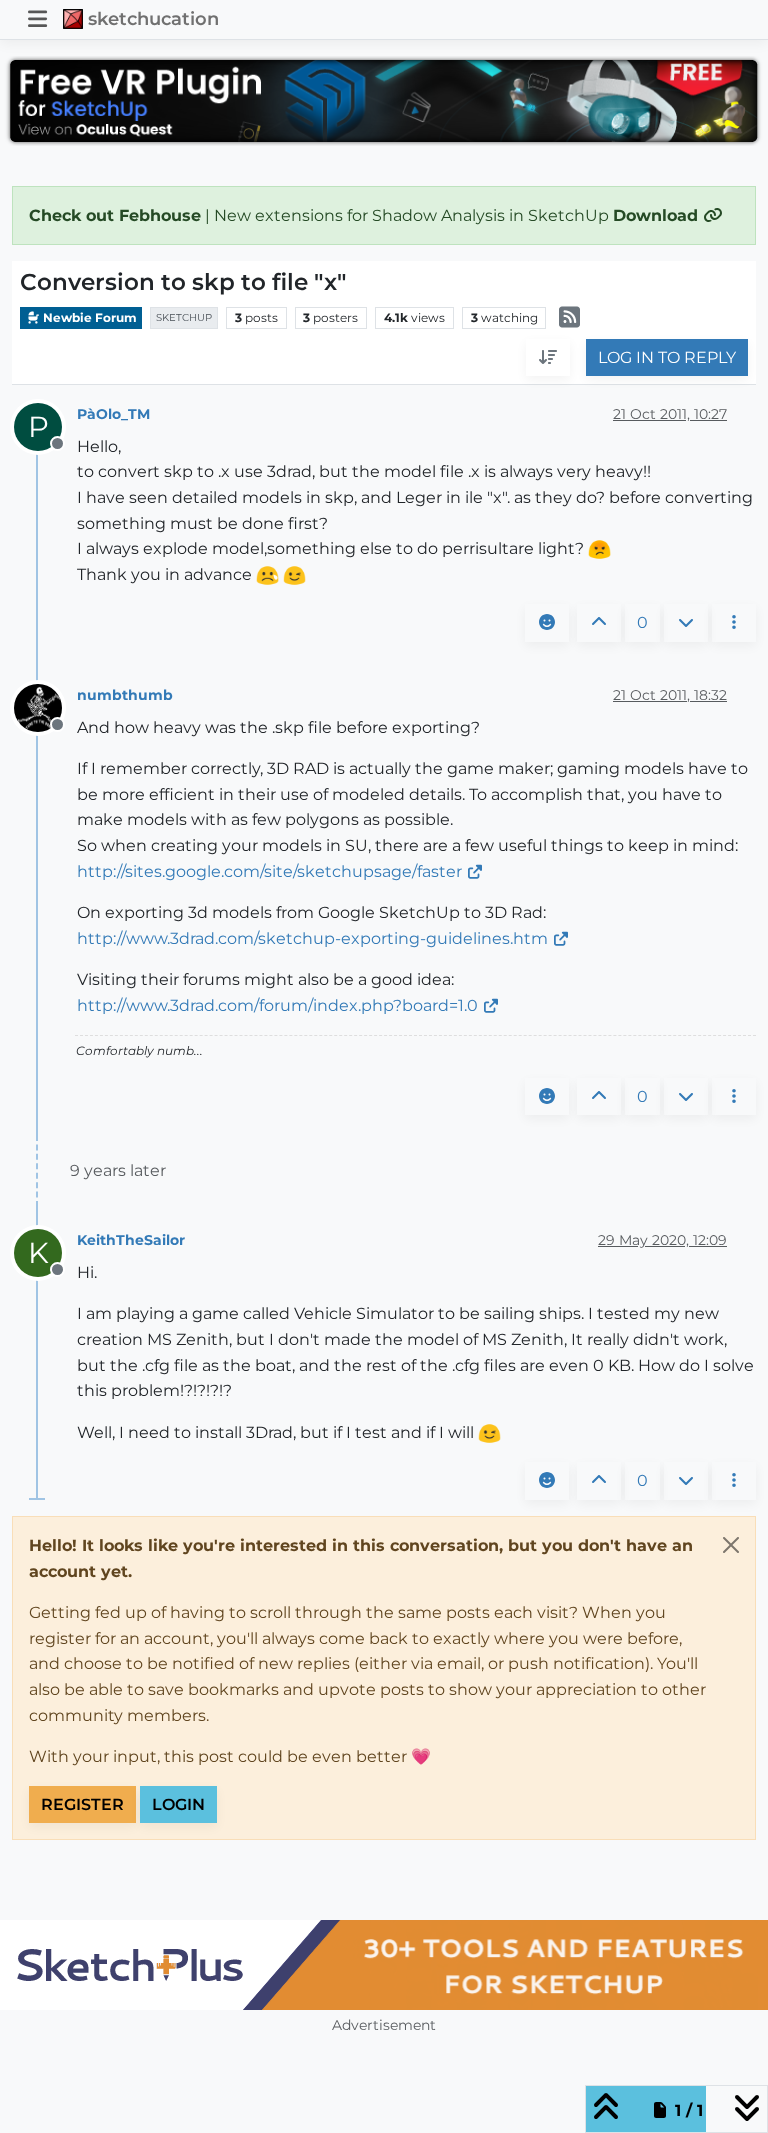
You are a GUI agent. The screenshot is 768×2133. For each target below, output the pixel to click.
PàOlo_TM (113, 414)
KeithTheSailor (131, 1240)
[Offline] (45, 706)
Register (82, 1804)
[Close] (731, 1545)
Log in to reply (667, 357)
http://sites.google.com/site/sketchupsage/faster (269, 871)
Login (178, 1804)
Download (658, 215)
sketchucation (153, 18)
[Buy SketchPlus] (384, 1965)
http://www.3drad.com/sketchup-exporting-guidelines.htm (312, 938)
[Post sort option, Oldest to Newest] (548, 358)
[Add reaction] (547, 623)
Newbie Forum (88, 317)
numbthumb (125, 695)
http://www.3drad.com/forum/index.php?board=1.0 (277, 1005)
